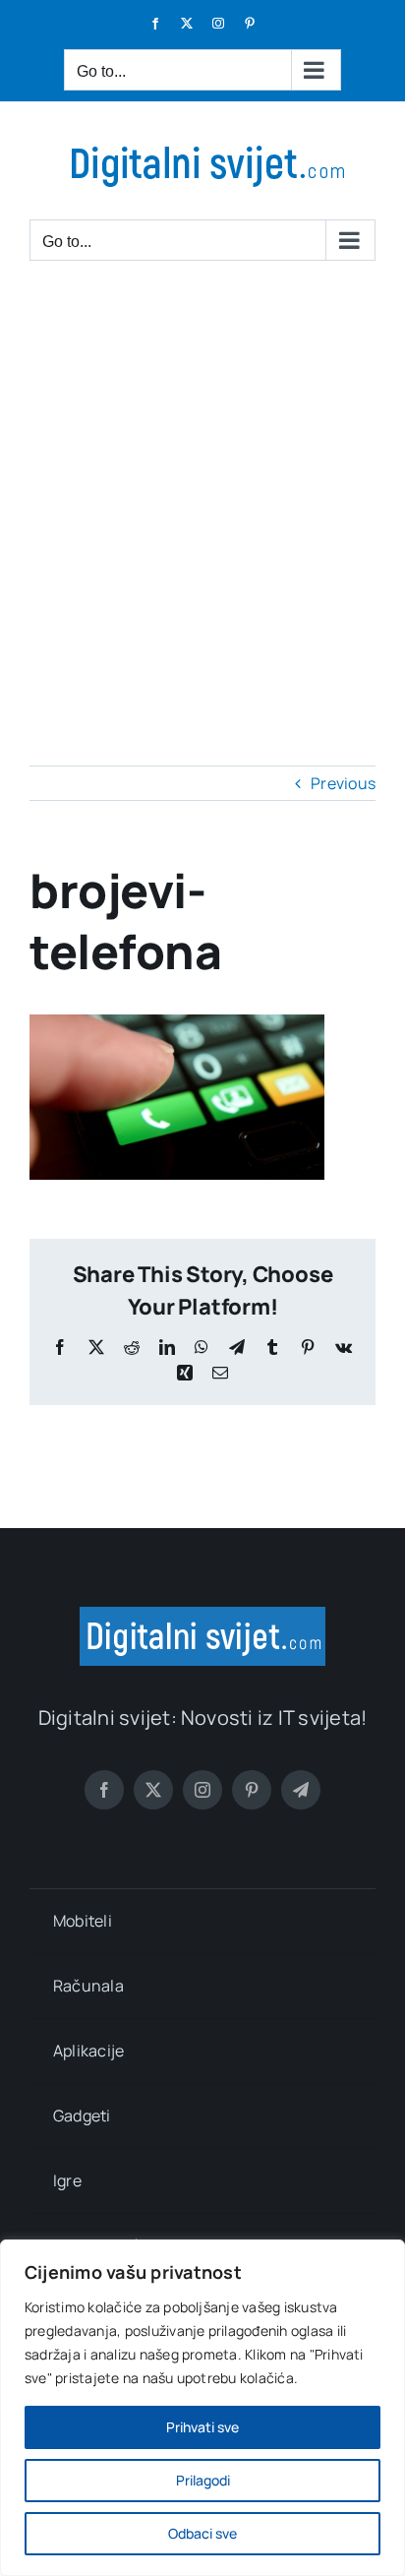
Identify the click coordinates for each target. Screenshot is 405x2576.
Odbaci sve (202, 2533)
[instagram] (202, 1790)
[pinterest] (252, 1790)
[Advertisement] (202, 494)
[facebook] (104, 1790)
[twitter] (153, 1790)
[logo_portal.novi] (202, 1615)
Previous (343, 783)
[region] (202, 2408)
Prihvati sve (202, 2427)
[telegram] (301, 1790)
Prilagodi (203, 2480)
